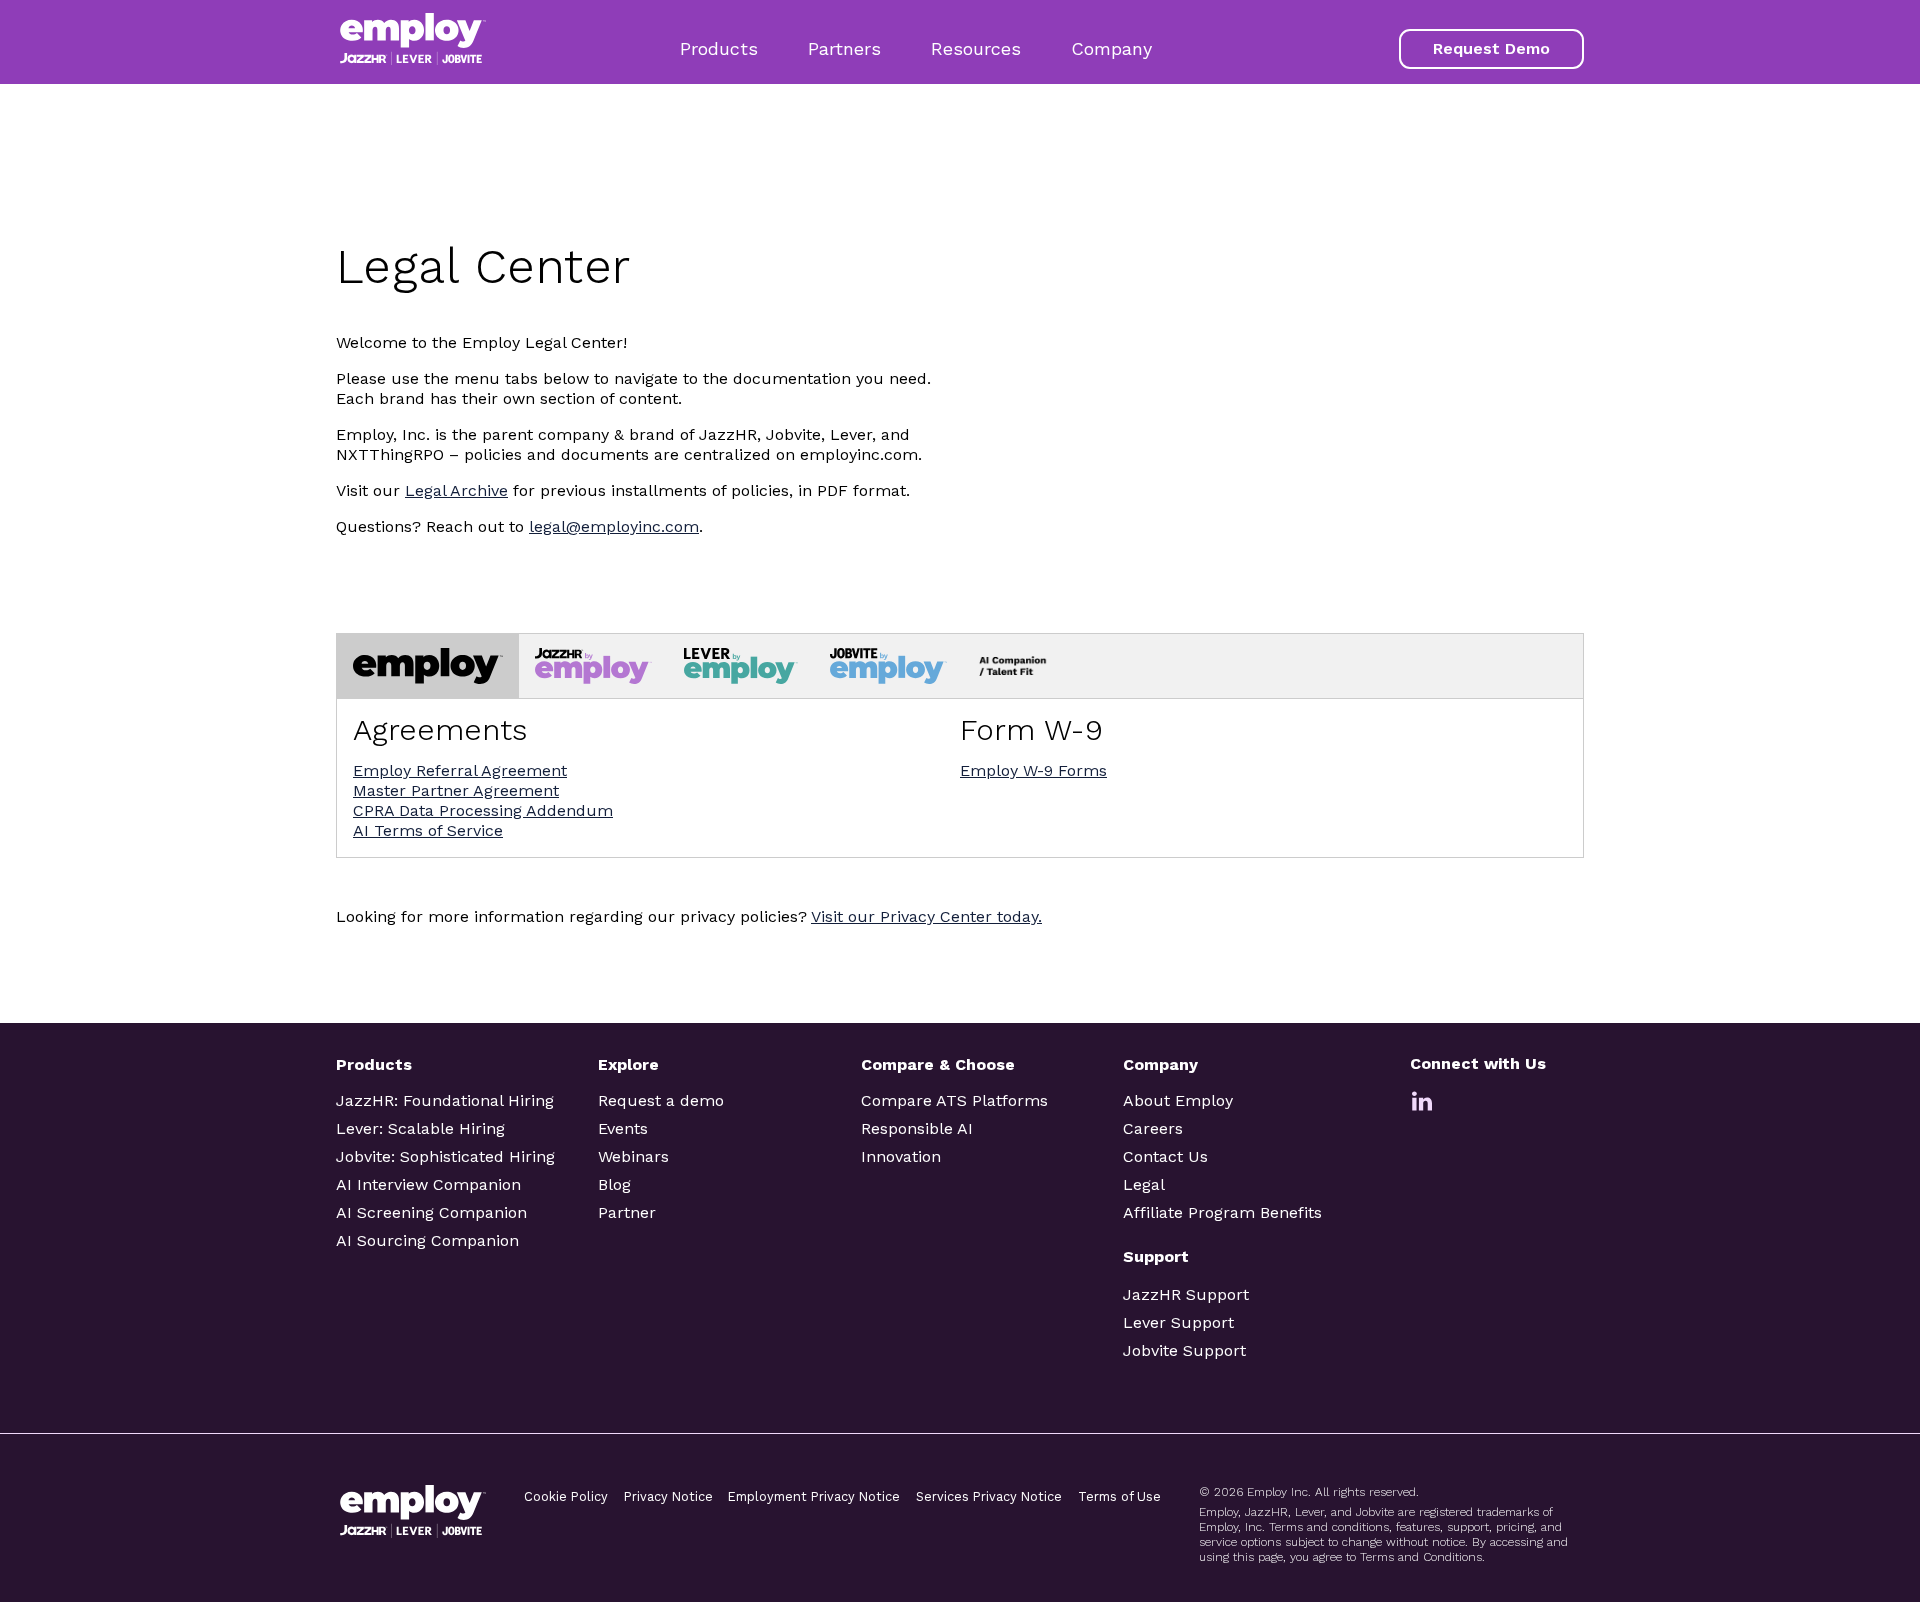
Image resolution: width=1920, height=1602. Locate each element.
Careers (1153, 1128)
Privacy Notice (668, 1496)
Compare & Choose (938, 1064)
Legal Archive (456, 490)
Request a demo (661, 1100)
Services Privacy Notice (989, 1496)
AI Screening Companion (431, 1212)
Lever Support (1178, 1322)
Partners (844, 48)
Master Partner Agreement (456, 790)
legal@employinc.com (614, 526)
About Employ (1178, 1100)
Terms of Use (1119, 1496)
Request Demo (1491, 48)
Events (623, 1128)
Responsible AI (917, 1128)
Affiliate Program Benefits (1222, 1212)
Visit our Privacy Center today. (926, 916)
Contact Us (1165, 1156)
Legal (1144, 1184)
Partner (627, 1212)
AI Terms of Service (428, 830)
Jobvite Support (1184, 1350)
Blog (614, 1184)
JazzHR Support (1186, 1294)
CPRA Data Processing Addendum (483, 810)
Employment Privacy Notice (814, 1496)
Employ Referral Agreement (460, 770)
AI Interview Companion (428, 1184)
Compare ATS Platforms (954, 1100)
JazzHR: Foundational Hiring (445, 1100)
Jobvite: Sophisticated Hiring (445, 1156)
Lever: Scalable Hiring (420, 1128)
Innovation (901, 1156)
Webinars (633, 1156)
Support (1156, 1256)
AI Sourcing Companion (427, 1240)
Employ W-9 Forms (1033, 770)
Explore (628, 1064)
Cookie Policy (566, 1496)
